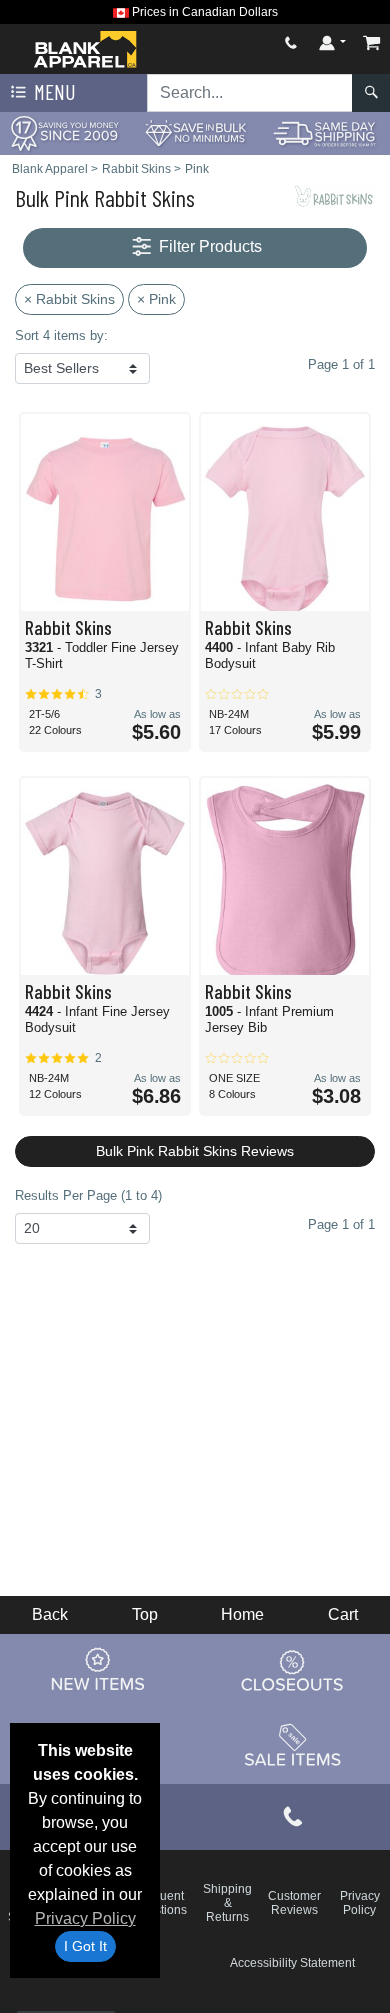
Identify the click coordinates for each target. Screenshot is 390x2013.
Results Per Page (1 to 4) (88, 1195)
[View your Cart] (372, 42)
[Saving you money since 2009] (65, 132)
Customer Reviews (294, 1903)
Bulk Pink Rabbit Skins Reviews (195, 1151)
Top (145, 1614)
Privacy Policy (85, 1918)
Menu (53, 91)
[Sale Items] (293, 1745)
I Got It (85, 1946)
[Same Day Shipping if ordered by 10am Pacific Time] (325, 132)
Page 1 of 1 (341, 1224)
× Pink (156, 299)
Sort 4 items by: (61, 335)
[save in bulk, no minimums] (195, 132)
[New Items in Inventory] (98, 1670)
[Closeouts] (293, 1670)
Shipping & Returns (227, 1903)
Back (50, 1614)
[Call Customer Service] (291, 42)
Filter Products (208, 246)
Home (242, 1614)
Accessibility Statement (292, 1963)
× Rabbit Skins (69, 299)
